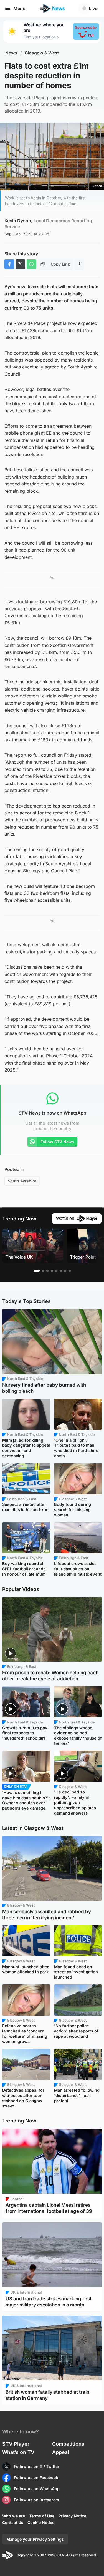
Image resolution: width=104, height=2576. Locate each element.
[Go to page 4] (52, 1271)
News (11, 53)
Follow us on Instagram (36, 2500)
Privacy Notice (72, 2516)
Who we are (14, 2516)
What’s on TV (18, 2452)
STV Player (16, 2444)
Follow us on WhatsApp (37, 2489)
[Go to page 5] (56, 1271)
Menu (19, 8)
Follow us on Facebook (36, 2477)
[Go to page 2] (43, 1271)
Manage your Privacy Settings (35, 2539)
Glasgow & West (42, 53)
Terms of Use (42, 2516)
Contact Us (13, 2523)
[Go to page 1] (37, 1271)
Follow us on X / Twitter (37, 2466)
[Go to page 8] (70, 1271)
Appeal (61, 2452)
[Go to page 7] (65, 1271)
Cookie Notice (41, 2523)
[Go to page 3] (47, 1271)
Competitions (68, 2444)
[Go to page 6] (61, 1271)
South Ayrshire (22, 1181)
